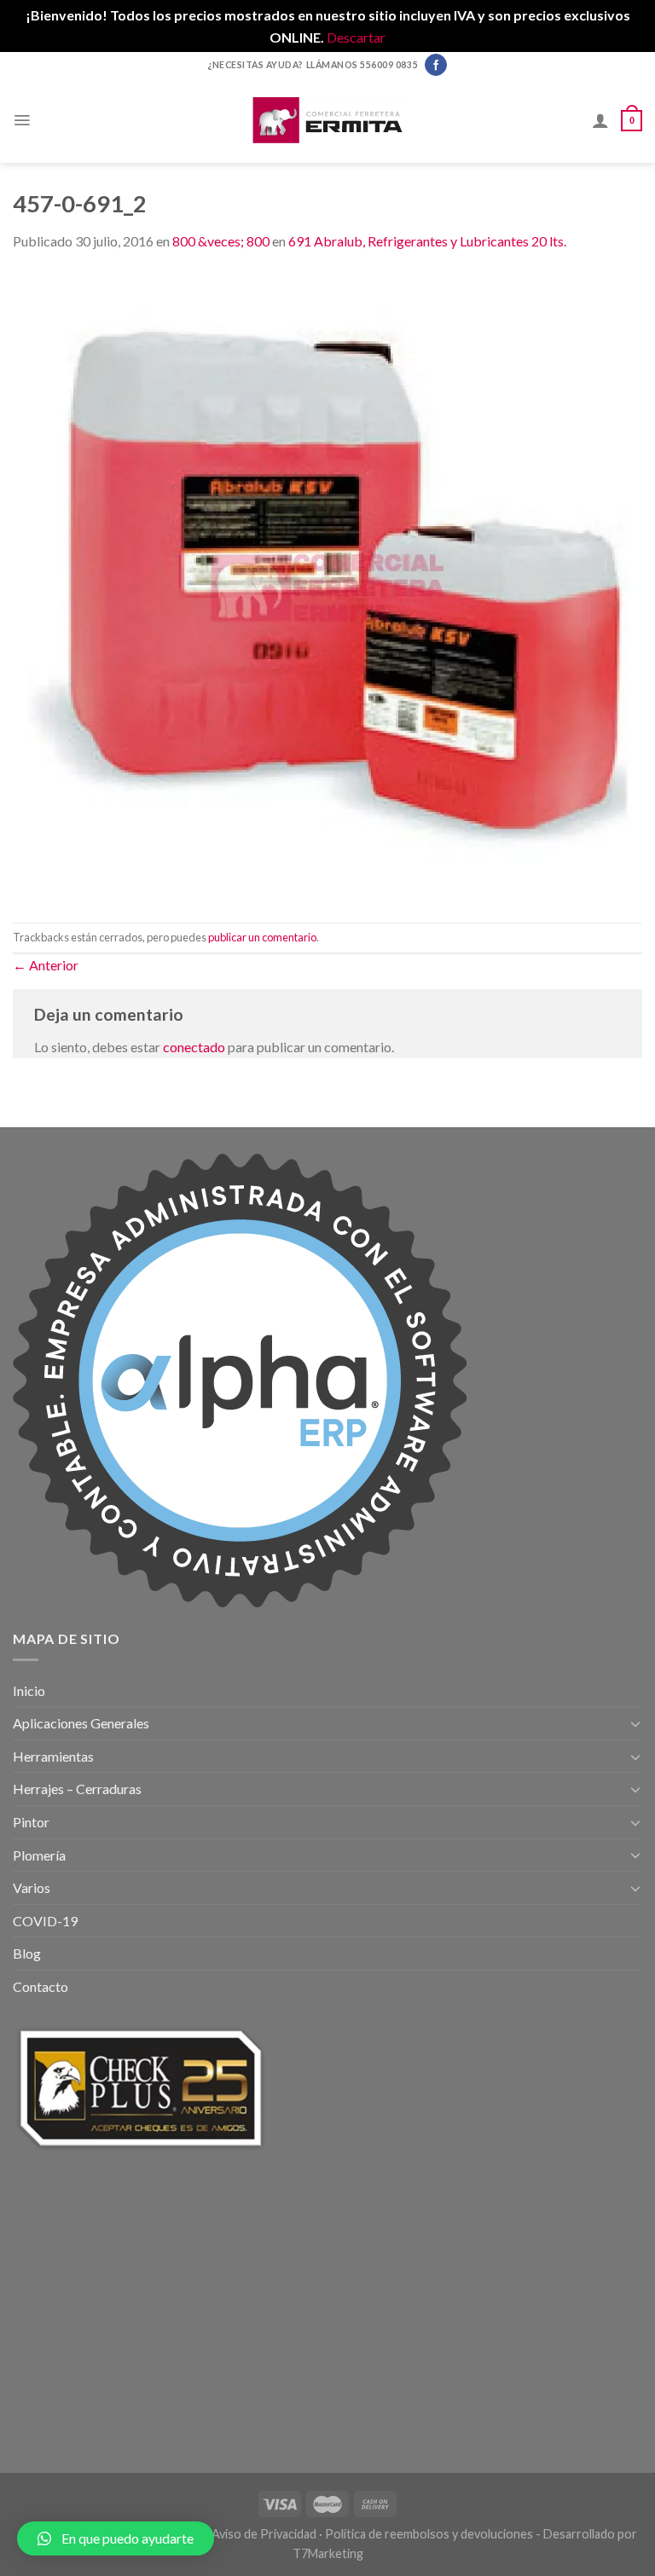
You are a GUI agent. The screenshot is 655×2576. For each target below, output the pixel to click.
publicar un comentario (262, 937)
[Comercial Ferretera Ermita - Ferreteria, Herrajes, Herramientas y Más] (327, 120)
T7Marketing (328, 2553)
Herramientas (53, 1756)
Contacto (41, 1986)
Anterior (46, 965)
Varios (32, 1887)
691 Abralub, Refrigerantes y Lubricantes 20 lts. (427, 241)
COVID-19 (45, 1921)
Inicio (29, 1690)
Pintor (31, 1822)
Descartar (356, 37)
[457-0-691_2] (327, 585)
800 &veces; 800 (221, 241)
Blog (27, 1953)
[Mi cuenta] (600, 120)
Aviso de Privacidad (264, 2534)
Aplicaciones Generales (81, 1723)
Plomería (39, 1855)
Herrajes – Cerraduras (77, 1789)
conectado (194, 1047)
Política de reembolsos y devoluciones (429, 2534)
